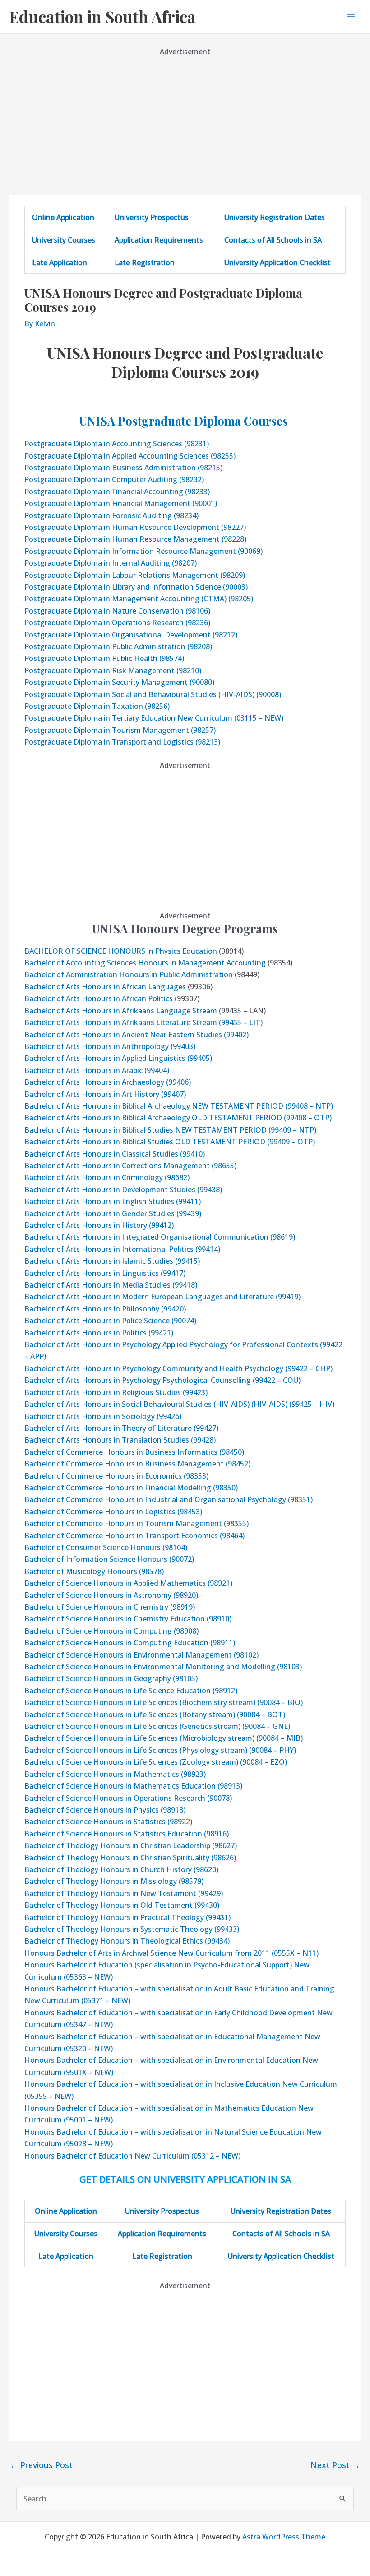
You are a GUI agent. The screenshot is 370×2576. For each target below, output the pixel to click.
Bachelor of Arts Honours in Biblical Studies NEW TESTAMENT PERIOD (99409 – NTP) (170, 1130)
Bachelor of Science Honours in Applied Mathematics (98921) (128, 1583)
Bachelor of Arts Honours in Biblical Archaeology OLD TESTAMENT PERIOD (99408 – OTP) (178, 1118)
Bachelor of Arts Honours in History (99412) (99, 1225)
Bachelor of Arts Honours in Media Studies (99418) (111, 1285)
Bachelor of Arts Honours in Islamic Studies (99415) (112, 1261)
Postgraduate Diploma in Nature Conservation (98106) (117, 611)
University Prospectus (152, 217)
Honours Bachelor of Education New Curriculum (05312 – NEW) (132, 2156)
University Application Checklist (277, 262)
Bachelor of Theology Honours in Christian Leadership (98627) (131, 1845)
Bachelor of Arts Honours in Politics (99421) (99, 1333)
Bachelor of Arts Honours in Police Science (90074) (110, 1321)
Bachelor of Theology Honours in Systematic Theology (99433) (132, 1929)
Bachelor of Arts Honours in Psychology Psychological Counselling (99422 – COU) (162, 1380)
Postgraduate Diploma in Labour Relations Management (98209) (135, 575)
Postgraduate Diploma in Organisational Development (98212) (131, 635)
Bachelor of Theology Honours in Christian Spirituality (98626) (130, 1858)
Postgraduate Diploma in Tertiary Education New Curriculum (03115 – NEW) (154, 718)
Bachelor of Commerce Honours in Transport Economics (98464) (134, 1536)
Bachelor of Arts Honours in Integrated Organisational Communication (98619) (160, 1237)
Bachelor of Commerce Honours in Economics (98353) (116, 1476)
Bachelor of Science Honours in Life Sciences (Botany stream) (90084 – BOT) (155, 1714)
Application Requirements (159, 240)
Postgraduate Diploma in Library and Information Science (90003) (136, 587)
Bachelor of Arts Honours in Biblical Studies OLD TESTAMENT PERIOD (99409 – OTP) (170, 1142)
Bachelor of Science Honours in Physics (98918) (105, 1810)
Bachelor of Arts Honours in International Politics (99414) (122, 1249)
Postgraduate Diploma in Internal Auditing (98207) (111, 563)
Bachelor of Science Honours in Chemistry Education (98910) (128, 1619)
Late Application (60, 262)
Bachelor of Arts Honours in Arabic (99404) (97, 1070)
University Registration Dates (275, 217)
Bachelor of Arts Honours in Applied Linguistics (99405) (118, 1058)
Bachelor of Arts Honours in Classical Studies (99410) (115, 1154)
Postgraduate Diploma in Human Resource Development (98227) (135, 527)
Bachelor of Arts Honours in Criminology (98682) (107, 1177)
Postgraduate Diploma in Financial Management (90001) (121, 503)
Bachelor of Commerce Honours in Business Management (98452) (137, 1464)
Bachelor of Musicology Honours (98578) (94, 1571)
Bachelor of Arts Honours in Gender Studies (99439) (113, 1213)
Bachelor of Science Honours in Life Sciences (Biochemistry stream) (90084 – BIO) (164, 1702)
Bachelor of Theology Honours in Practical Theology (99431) (127, 1917)
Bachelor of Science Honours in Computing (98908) (111, 1631)
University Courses (64, 240)
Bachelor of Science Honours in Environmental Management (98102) (141, 1655)
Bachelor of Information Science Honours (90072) (109, 1559)
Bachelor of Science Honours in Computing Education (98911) (130, 1643)
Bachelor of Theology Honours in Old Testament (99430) (122, 1905)
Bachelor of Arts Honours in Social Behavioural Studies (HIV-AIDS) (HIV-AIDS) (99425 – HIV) (179, 1404)
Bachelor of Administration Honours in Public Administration (129, 974)
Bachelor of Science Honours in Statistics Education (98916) (127, 1834)
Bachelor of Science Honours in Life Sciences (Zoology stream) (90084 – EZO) (156, 1762)
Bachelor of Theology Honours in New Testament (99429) (124, 1893)
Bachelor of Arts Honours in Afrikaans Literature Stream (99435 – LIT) (143, 1022)
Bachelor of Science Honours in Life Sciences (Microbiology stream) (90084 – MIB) (164, 1738)
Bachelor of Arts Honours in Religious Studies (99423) (116, 1392)
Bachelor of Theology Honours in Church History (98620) (121, 1869)
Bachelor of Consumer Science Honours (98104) (106, 1547)
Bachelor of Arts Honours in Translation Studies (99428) (120, 1440)
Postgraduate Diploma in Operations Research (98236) (117, 623)
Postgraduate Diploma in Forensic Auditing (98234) (111, 515)
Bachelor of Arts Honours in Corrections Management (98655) (130, 1166)
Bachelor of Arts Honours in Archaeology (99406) (108, 1082)
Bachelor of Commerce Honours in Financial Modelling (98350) (131, 1488)
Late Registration (145, 262)
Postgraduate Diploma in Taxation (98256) (97, 706)
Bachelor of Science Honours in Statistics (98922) (108, 1822)
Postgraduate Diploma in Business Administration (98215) (123, 468)
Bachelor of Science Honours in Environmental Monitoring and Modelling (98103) (163, 1667)
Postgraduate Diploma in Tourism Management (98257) (120, 730)
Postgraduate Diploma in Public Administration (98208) (118, 646)
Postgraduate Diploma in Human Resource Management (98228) (135, 539)
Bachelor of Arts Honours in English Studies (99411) (113, 1201)
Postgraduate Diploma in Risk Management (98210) (113, 670)
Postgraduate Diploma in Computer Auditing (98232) (114, 479)
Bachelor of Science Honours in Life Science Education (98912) (131, 1691)
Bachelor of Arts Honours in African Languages (105, 987)
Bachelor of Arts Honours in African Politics (99, 998)
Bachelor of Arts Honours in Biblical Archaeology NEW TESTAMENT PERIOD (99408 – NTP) (179, 1106)
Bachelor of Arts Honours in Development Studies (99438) (123, 1190)
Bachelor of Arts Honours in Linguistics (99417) (105, 1273)
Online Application (63, 217)
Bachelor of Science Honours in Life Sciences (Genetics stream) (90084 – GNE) (157, 1726)
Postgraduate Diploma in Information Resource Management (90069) (143, 551)
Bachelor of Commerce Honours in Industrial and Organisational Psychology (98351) (169, 1499)
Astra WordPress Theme (284, 2537)
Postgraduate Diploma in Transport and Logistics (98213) (122, 742)
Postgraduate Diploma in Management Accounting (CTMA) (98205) (139, 599)
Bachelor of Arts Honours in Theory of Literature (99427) (121, 1428)
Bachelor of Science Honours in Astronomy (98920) (111, 1595)
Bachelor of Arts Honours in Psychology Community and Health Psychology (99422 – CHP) (178, 1368)
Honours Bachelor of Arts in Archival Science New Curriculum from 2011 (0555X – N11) (171, 1953)
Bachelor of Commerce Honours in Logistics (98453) (113, 1512)
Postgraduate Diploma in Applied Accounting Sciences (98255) (130, 456)
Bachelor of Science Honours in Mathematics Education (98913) (133, 1786)
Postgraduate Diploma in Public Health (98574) (104, 658)
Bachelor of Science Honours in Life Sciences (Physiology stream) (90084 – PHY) (160, 1750)
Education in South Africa (102, 16)
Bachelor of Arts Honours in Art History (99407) (105, 1094)
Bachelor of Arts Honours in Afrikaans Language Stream (121, 1011)
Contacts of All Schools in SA (273, 240)
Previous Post (41, 2465)
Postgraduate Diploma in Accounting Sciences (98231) (117, 444)
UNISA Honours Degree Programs (185, 929)
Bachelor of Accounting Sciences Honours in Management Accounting (145, 963)
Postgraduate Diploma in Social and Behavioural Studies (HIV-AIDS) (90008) (153, 694)
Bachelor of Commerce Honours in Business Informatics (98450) (134, 1452)
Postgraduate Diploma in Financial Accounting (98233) (117, 492)
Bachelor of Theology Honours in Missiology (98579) (114, 1881)
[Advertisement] (185, 121)
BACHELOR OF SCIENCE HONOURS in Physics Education (121, 951)
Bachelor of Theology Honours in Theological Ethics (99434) (127, 1941)
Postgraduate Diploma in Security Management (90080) (119, 682)
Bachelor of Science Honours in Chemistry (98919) (110, 1607)
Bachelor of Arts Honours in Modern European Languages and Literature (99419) (162, 1297)
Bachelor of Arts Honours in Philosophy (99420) (105, 1309)
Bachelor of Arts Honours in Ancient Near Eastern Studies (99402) (136, 1035)
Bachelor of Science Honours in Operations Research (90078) (128, 1798)
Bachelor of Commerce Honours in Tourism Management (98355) (136, 1523)
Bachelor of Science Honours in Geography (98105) (111, 1678)
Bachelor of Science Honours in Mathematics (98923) (115, 1774)
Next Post (335, 2465)
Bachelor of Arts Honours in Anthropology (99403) (110, 1046)
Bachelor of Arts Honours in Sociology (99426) (103, 1416)
